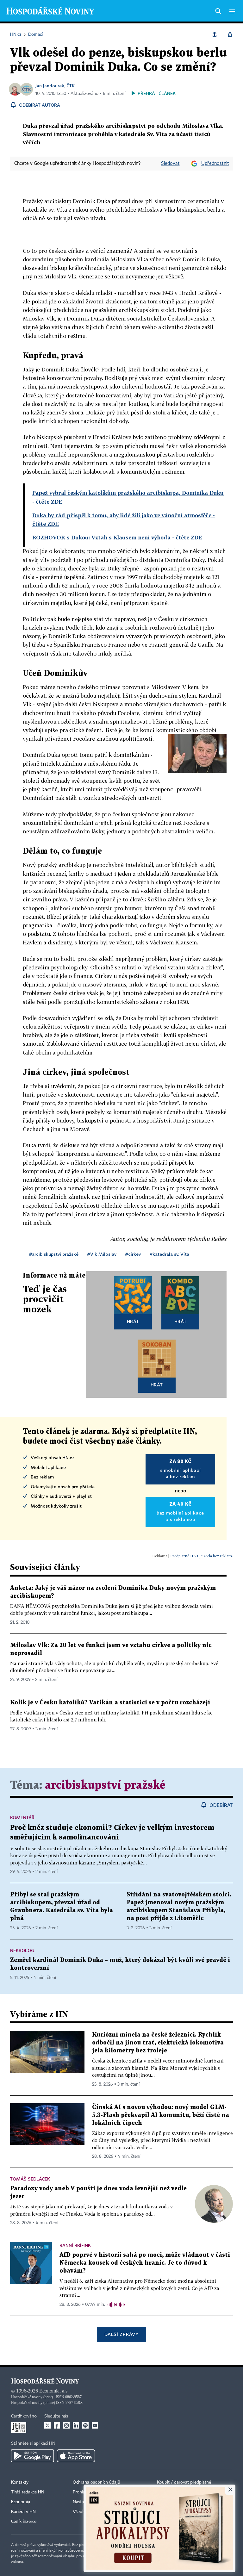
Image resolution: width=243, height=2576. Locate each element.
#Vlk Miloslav (102, 1254)
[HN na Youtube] (95, 2425)
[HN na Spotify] (85, 2425)
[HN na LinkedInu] (76, 2425)
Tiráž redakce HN (28, 2492)
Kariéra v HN (23, 2512)
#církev (133, 1254)
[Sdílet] (215, 34)
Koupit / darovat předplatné (184, 2482)
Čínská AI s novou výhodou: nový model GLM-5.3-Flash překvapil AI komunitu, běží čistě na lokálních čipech (161, 2115)
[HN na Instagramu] (66, 2425)
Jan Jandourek (50, 86)
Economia (21, 2502)
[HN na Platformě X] (47, 2425)
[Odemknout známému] (230, 34)
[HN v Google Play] (32, 2456)
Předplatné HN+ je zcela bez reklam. (202, 1556)
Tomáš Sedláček (30, 2179)
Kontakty (20, 2482)
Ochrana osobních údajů (97, 2482)
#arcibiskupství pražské (54, 1254)
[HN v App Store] (76, 2456)
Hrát (133, 1321)
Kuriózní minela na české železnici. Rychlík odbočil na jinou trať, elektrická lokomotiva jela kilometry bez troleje (158, 2043)
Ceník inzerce (24, 2522)
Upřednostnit (215, 164)
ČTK (71, 86)
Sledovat (170, 164)
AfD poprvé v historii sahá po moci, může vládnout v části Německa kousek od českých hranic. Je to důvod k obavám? (145, 2263)
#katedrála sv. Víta (169, 1254)
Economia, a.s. (54, 2391)
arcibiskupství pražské (105, 1786)
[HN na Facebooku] (57, 2425)
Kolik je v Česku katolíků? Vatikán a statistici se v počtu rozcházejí (110, 1703)
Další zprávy (121, 2334)
